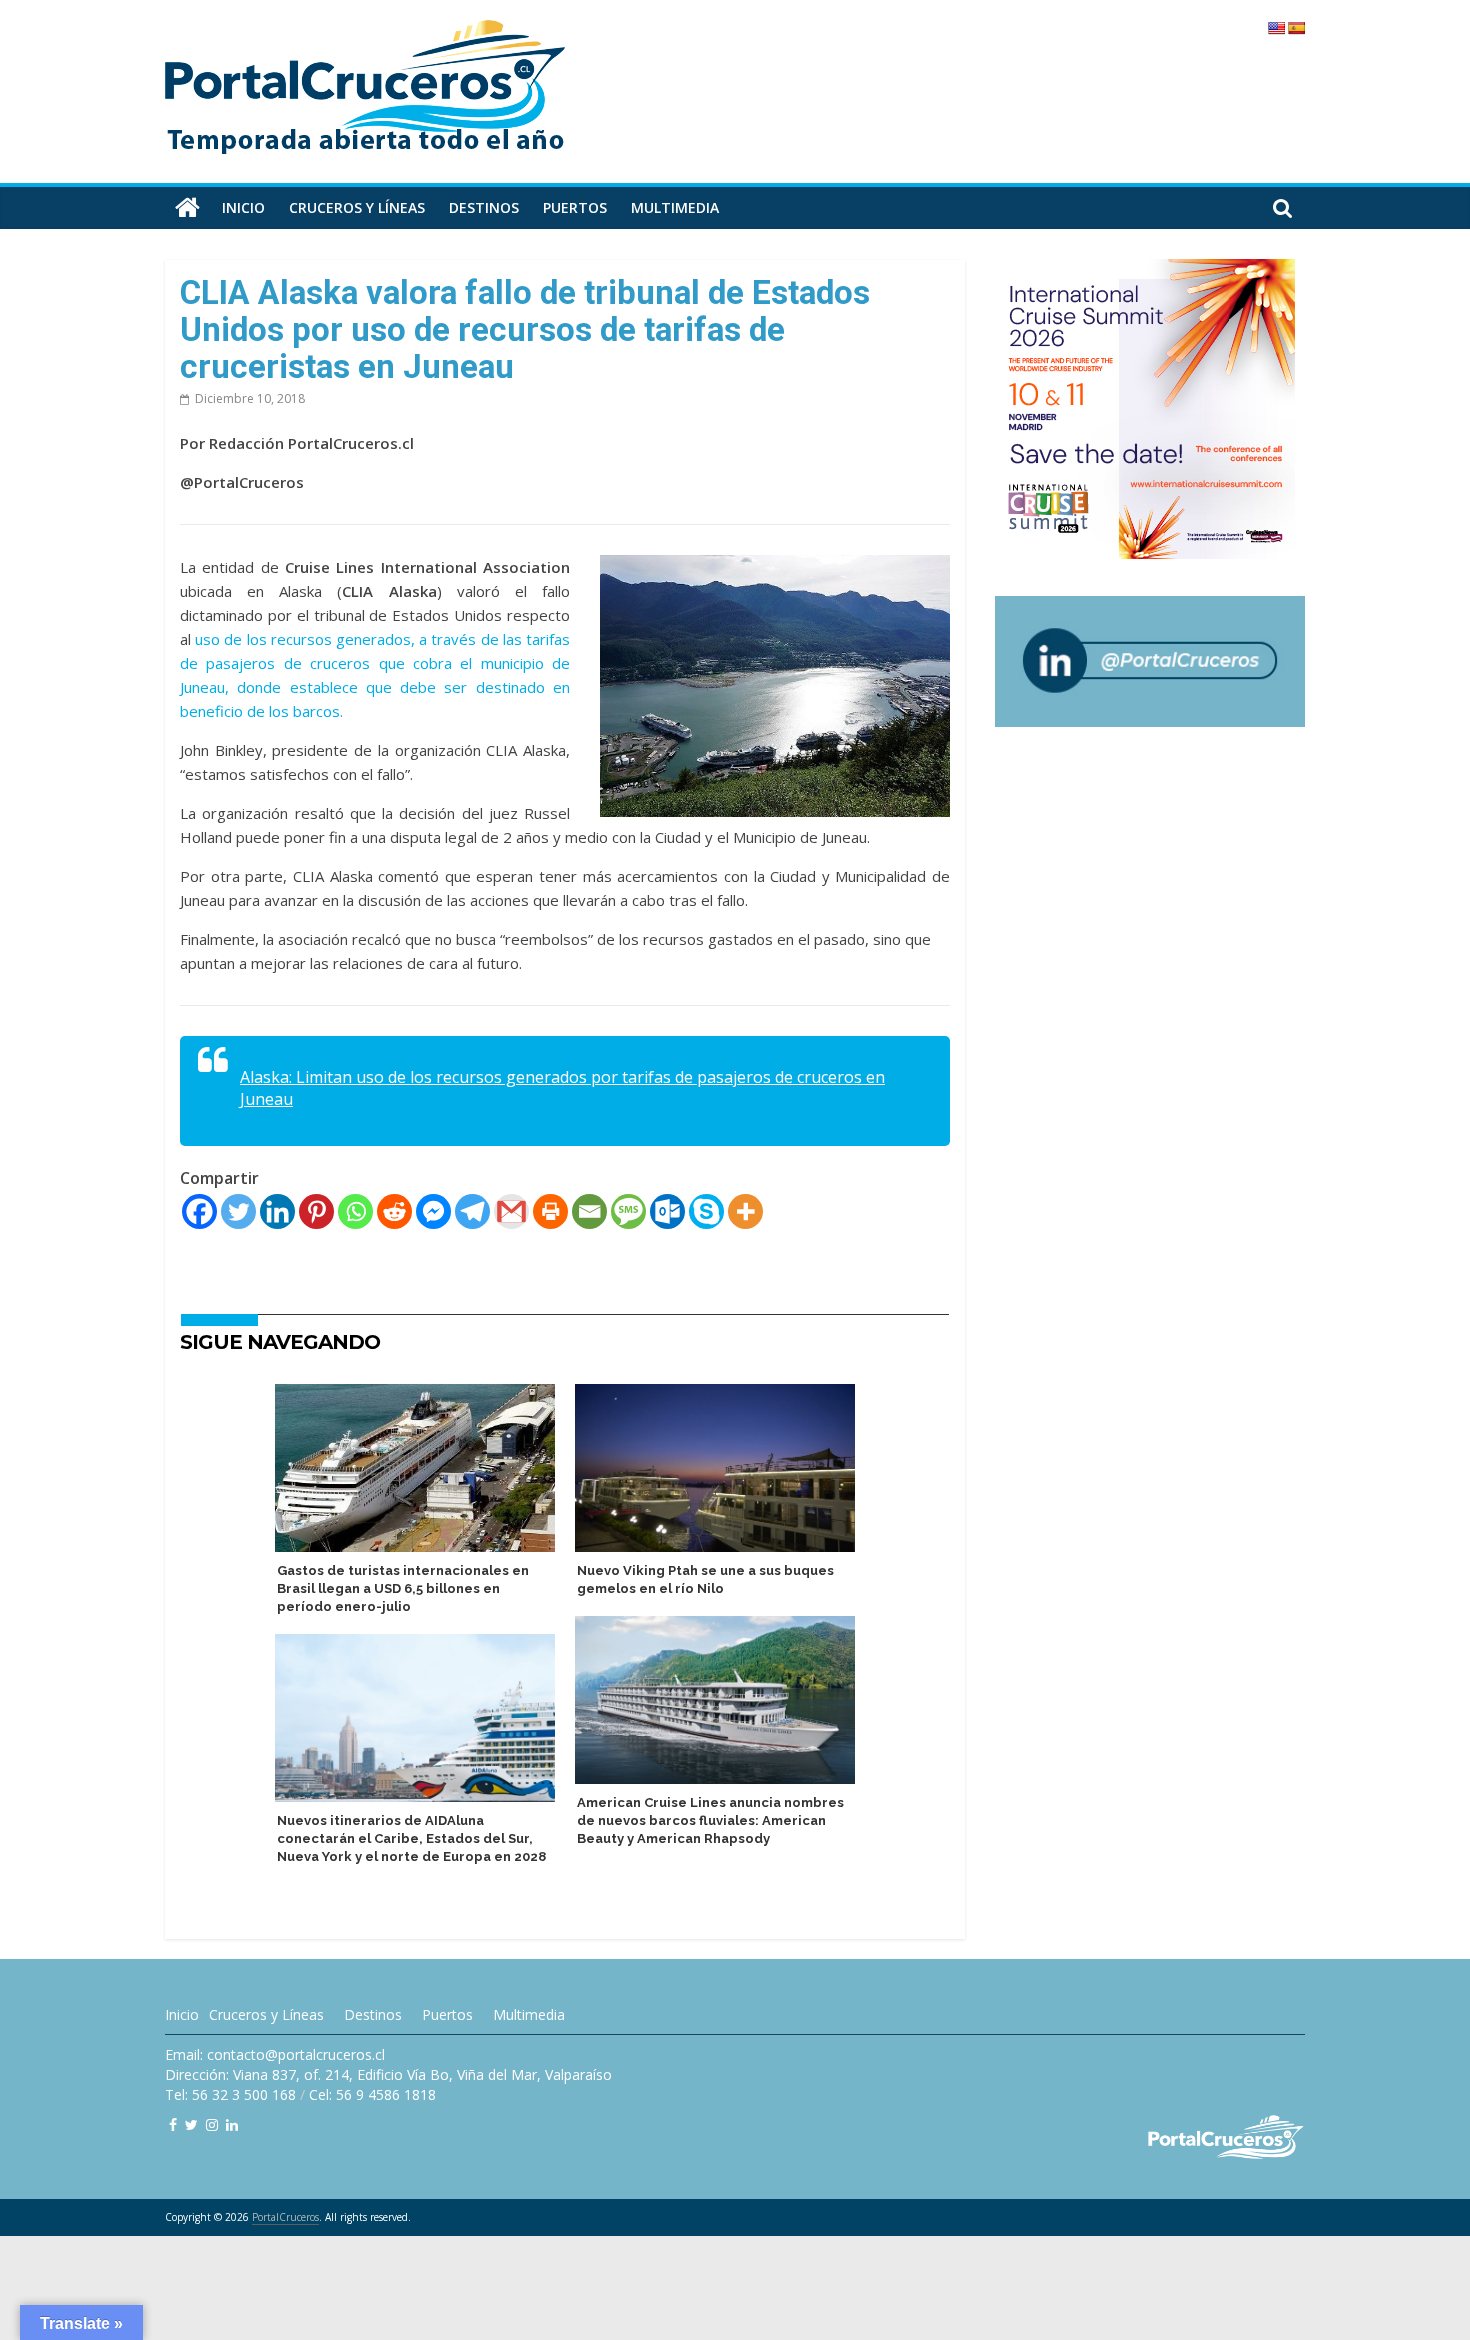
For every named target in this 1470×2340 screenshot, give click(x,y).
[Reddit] (394, 1211)
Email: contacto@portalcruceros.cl (275, 2054)
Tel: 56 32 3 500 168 (230, 2094)
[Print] (550, 1211)
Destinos (484, 207)
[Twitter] (238, 1211)
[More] (745, 1211)
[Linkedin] (277, 1211)
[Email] (589, 1211)
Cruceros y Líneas (266, 2014)
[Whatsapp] (355, 1211)
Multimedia (675, 207)
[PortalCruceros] (187, 208)
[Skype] (706, 1211)
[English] (1276, 28)
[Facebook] (199, 1211)
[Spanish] (1296, 28)
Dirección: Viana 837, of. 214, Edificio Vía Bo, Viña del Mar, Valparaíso (388, 2074)
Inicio (243, 207)
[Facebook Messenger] (433, 1211)
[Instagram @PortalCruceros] (212, 2124)
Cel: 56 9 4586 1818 (372, 2094)
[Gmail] (511, 1211)
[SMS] (628, 1211)
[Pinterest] (316, 1211)
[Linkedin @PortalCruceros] (232, 2124)
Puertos (575, 207)
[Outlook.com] (667, 1211)
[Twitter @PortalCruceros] (191, 2124)
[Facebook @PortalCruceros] (173, 2124)
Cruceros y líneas (357, 207)
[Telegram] (472, 1211)
